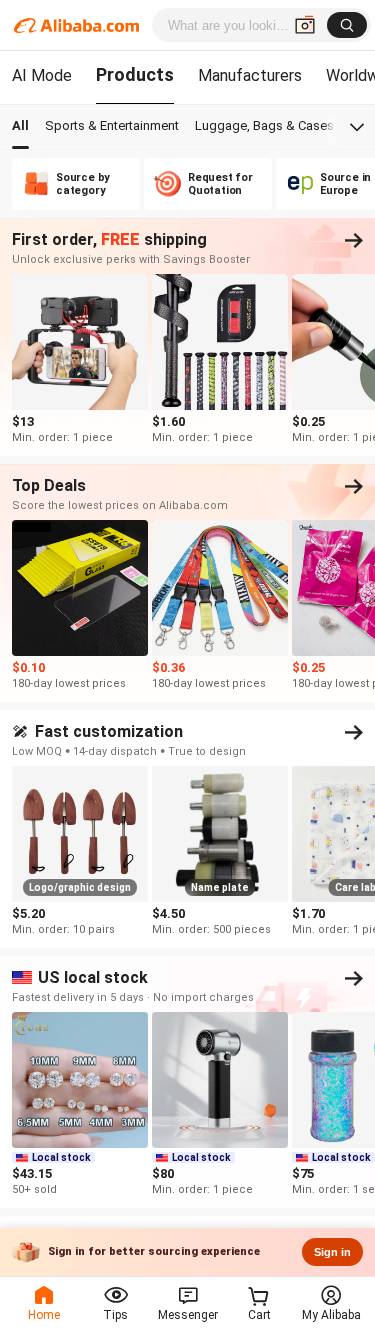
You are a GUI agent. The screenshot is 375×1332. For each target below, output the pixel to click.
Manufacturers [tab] (250, 75)
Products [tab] (135, 74)
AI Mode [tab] (42, 75)
